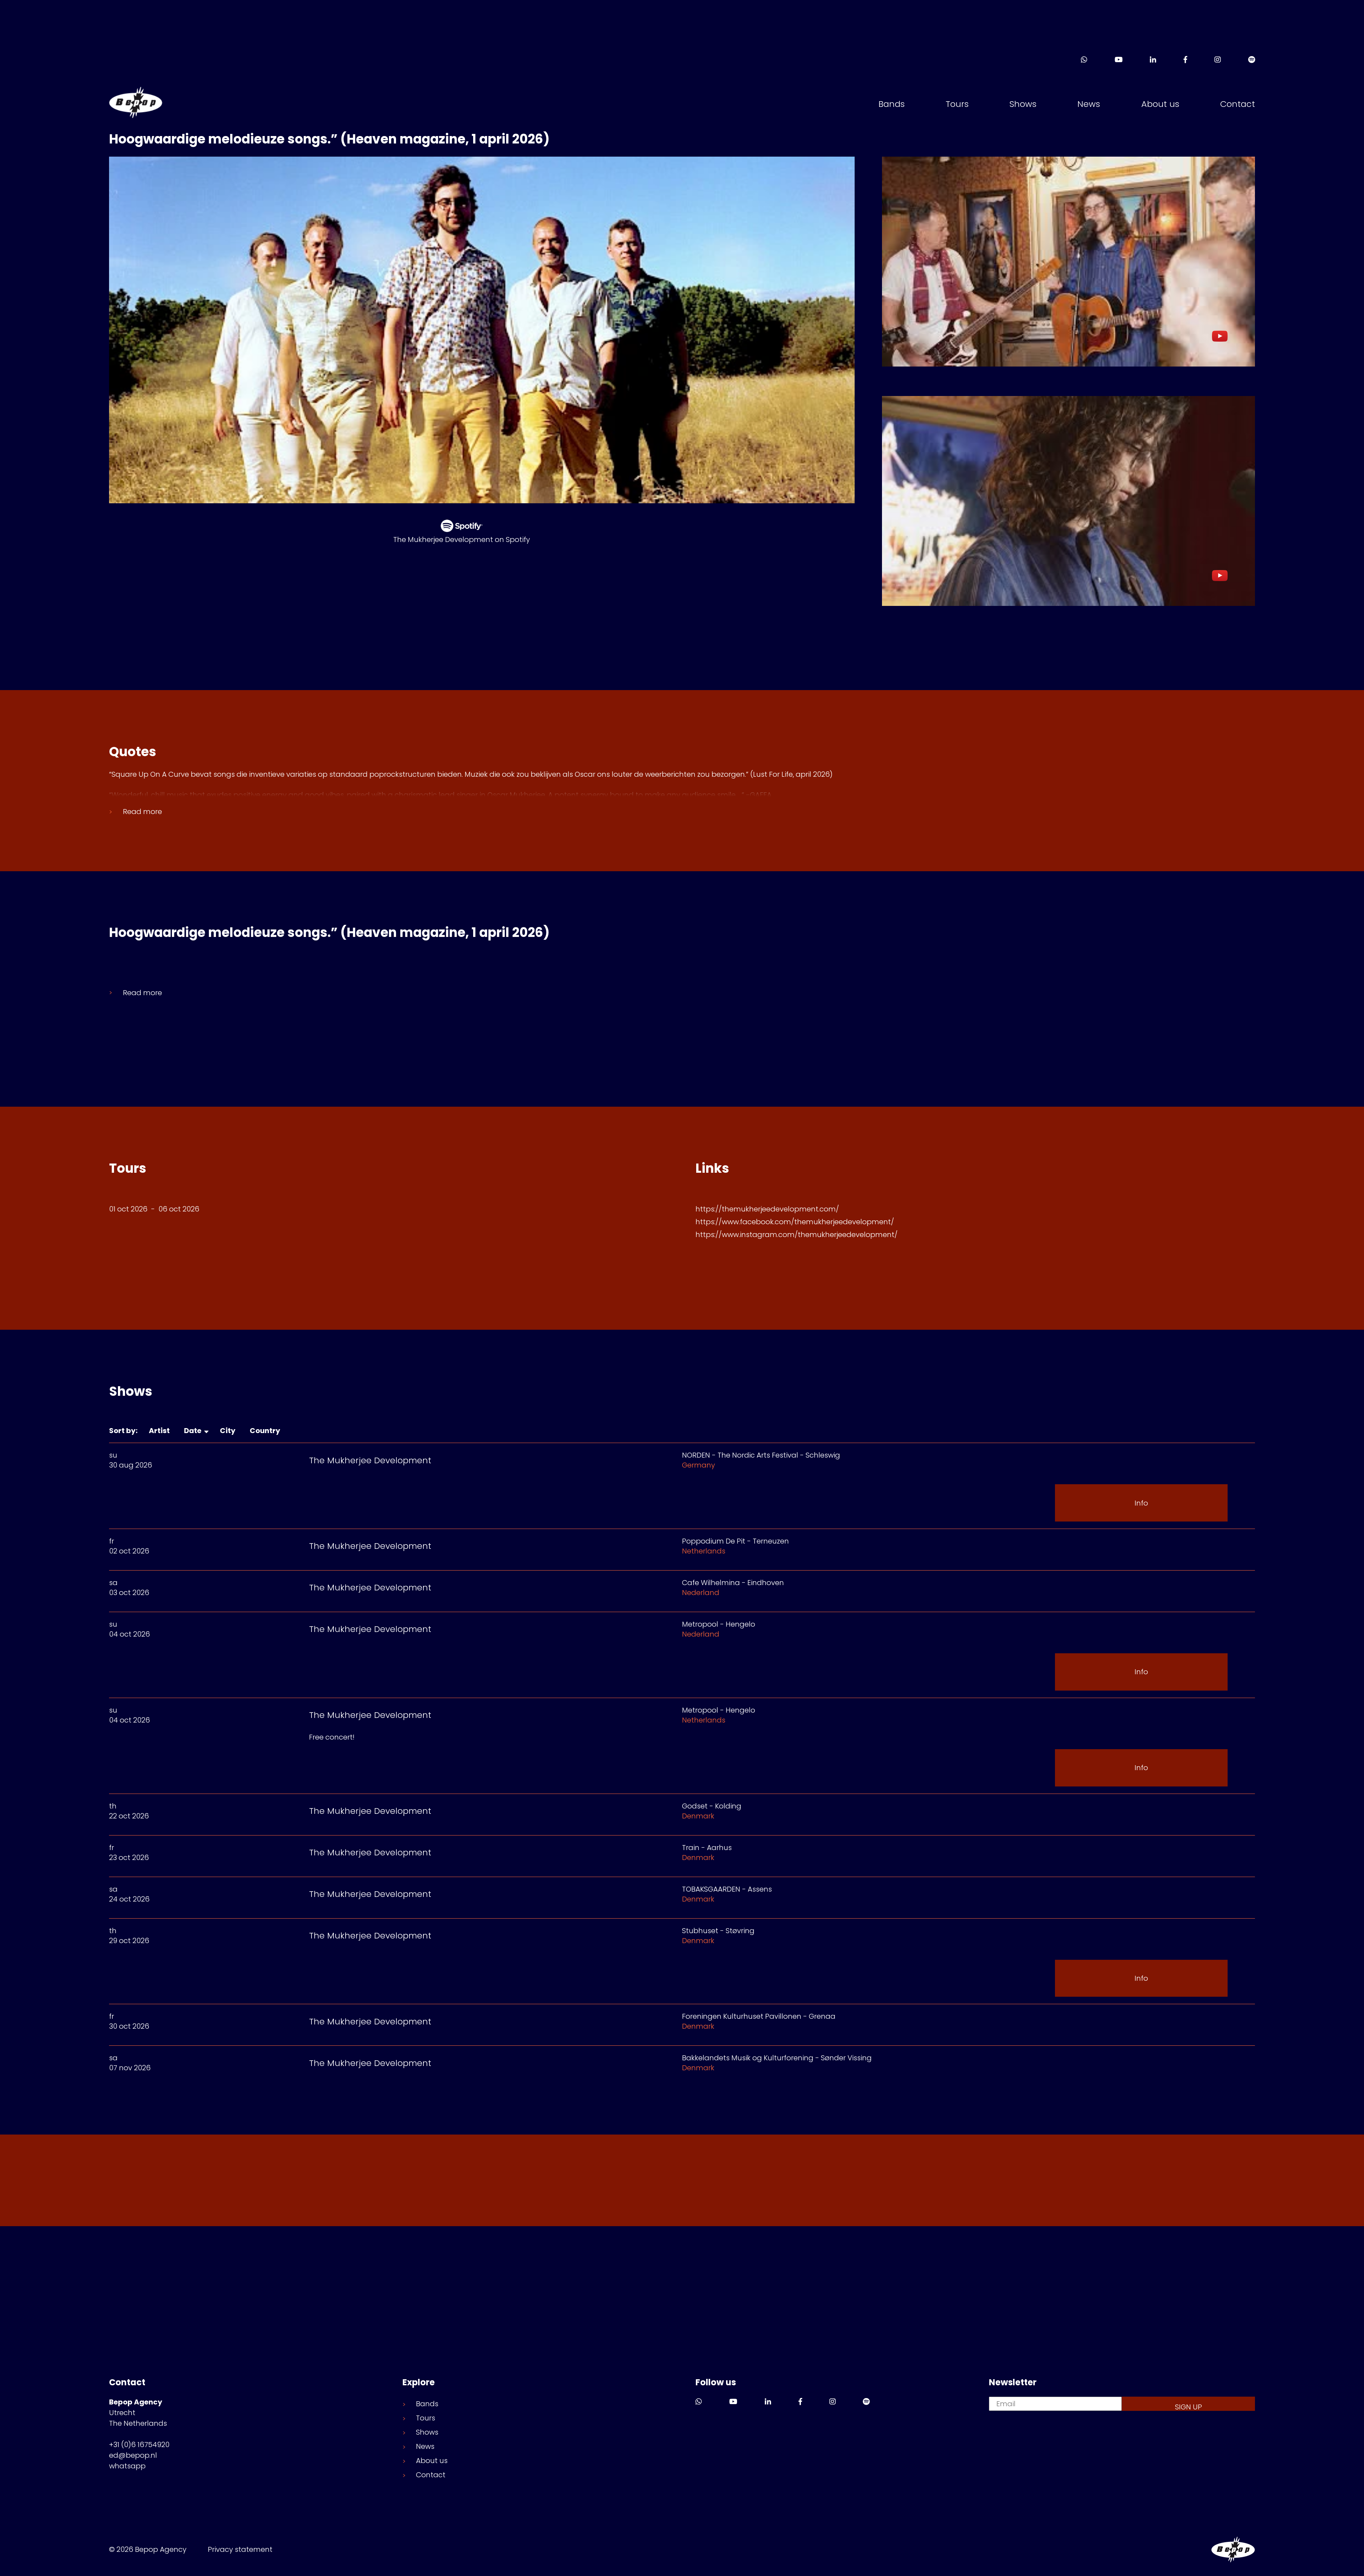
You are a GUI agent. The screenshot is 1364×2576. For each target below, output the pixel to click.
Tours (957, 104)
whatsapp (127, 2466)
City (229, 1431)
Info (1141, 1503)
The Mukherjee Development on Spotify (462, 539)
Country (266, 1431)
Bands (892, 104)
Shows (1023, 104)
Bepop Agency (1233, 2550)
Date (194, 1431)
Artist (161, 1431)
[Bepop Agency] (136, 104)
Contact (1238, 104)
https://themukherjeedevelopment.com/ (767, 1209)
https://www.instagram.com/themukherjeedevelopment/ (797, 1235)
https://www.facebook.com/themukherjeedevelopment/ (795, 1222)
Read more (142, 812)
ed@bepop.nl (133, 2455)
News (1089, 104)
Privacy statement (240, 2549)
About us (1160, 104)
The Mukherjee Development (370, 1460)
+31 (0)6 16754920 (139, 2445)
